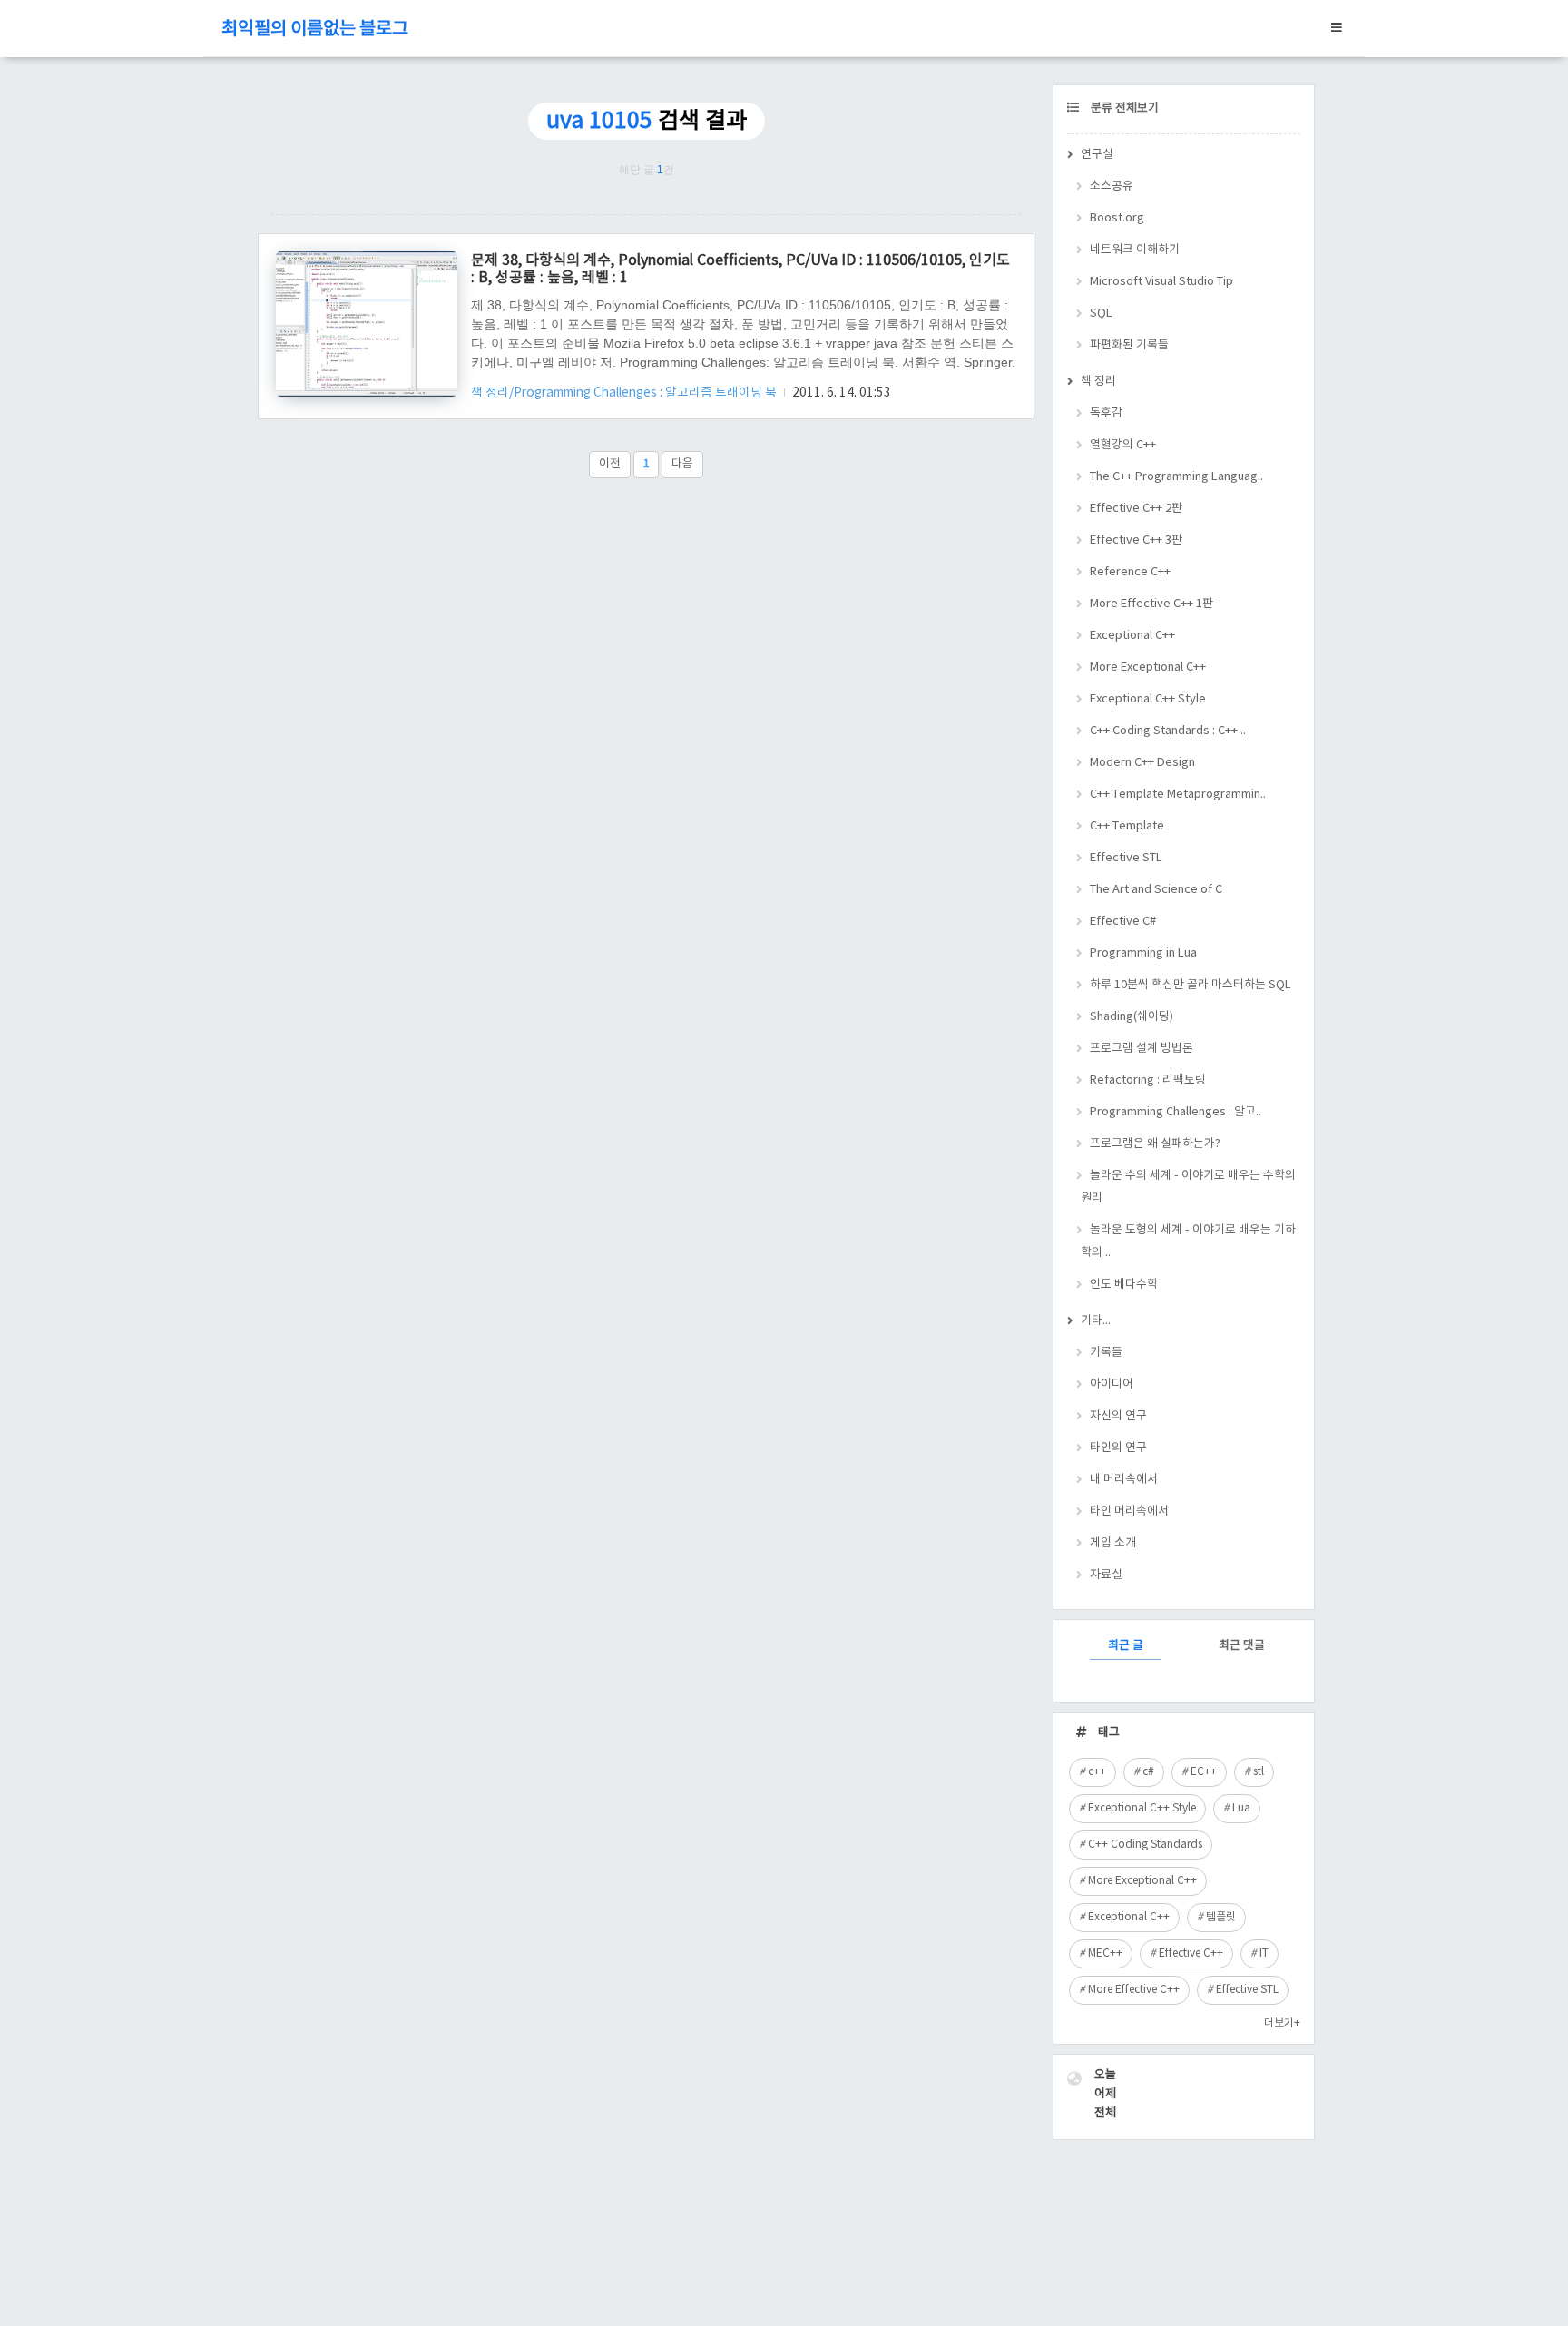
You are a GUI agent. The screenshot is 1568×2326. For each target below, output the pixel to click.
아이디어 (1112, 1384)
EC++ (1204, 1772)
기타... (1096, 1321)
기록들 (1106, 1353)
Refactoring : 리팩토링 (1148, 1080)
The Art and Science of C (1156, 890)
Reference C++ (1130, 572)
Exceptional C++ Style (1148, 699)
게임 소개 (1113, 1543)
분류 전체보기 (1123, 108)
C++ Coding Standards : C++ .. (1168, 731)
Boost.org (1117, 218)
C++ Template (1127, 826)
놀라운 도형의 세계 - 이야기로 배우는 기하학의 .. (1188, 1242)
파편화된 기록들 (1129, 345)
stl (1259, 1772)
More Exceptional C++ (1148, 667)
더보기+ (1282, 2023)
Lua (1241, 1808)
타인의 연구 (1118, 1448)
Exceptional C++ (1132, 636)
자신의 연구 (1118, 1416)
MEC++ (1105, 1953)
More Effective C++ (1134, 1990)
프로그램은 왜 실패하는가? (1155, 1144)
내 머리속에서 (1124, 1480)
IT (1264, 1953)
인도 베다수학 (1124, 1285)
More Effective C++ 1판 (1151, 604)
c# (1148, 1772)
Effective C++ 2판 (1136, 509)
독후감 (1106, 413)
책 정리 (1098, 382)
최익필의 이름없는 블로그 (315, 29)
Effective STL (1126, 858)
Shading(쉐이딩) (1132, 1017)
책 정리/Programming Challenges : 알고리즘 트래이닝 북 (625, 393)
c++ (1097, 1772)
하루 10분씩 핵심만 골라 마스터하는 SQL (1191, 985)
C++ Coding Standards (1145, 1845)
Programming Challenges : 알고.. (1176, 1112)
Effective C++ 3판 (1136, 540)
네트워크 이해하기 (1135, 250)
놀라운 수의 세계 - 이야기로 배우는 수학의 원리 (1188, 1187)
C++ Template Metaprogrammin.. (1178, 795)
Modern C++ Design (1142, 763)
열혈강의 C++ (1123, 445)
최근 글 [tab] (1126, 1646)
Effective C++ (1191, 1953)
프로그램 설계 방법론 (1142, 1049)
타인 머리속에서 (1129, 1511)
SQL (1101, 314)
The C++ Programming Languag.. (1176, 477)
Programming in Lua (1143, 953)
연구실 (1097, 155)
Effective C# (1123, 922)
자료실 (1106, 1575)
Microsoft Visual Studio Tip (1161, 282)
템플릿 (1221, 1917)
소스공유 (1112, 186)
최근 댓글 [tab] (1242, 1646)
